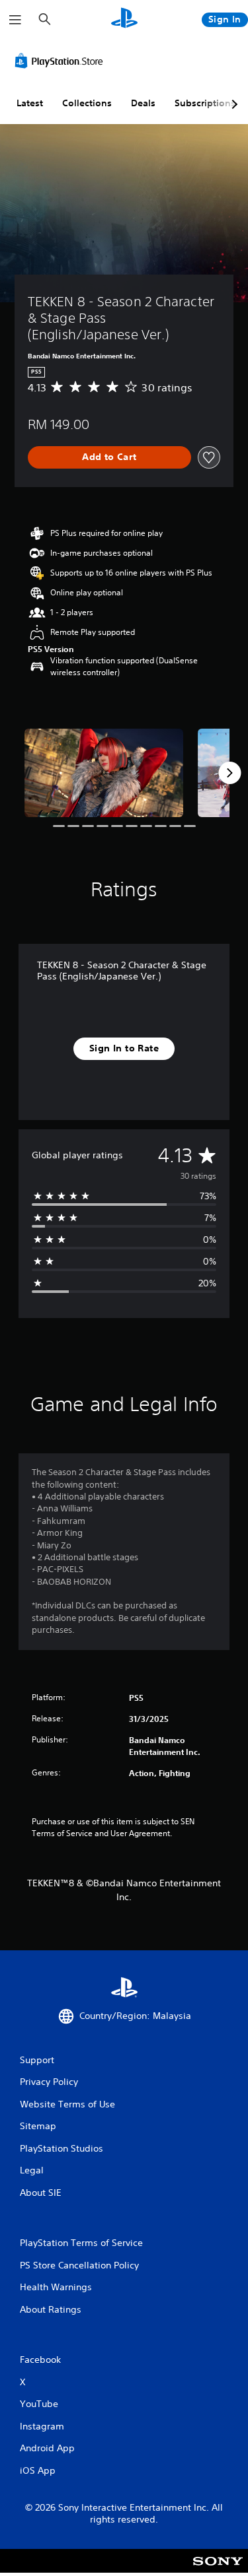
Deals (143, 103)
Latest (30, 103)
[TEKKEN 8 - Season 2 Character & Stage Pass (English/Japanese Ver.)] (104, 773)
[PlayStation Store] (62, 61)
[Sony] (218, 2570)
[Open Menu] (15, 20)
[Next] (229, 773)
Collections (87, 103)
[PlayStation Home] (124, 19)
